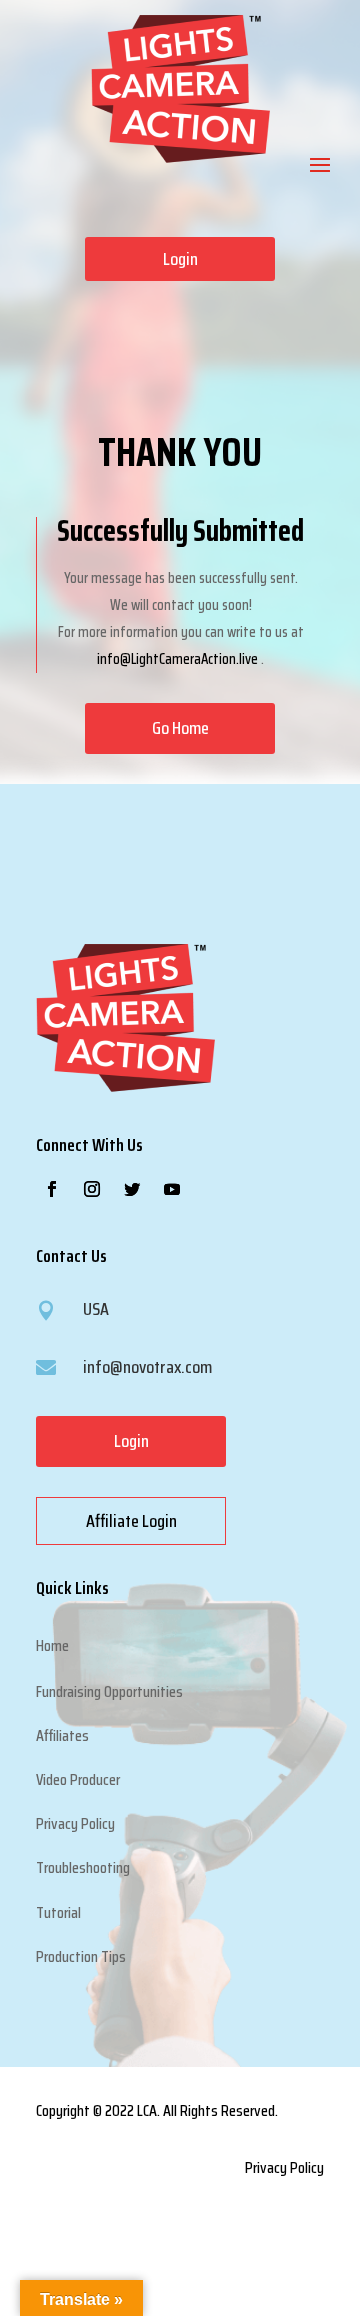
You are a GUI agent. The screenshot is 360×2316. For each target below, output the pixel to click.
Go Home (180, 728)
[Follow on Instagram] (92, 1189)
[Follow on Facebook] (52, 1189)
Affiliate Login (131, 1521)
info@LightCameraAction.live (177, 659)
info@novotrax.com (147, 1367)
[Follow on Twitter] (132, 1189)
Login (180, 259)
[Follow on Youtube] (172, 1189)
